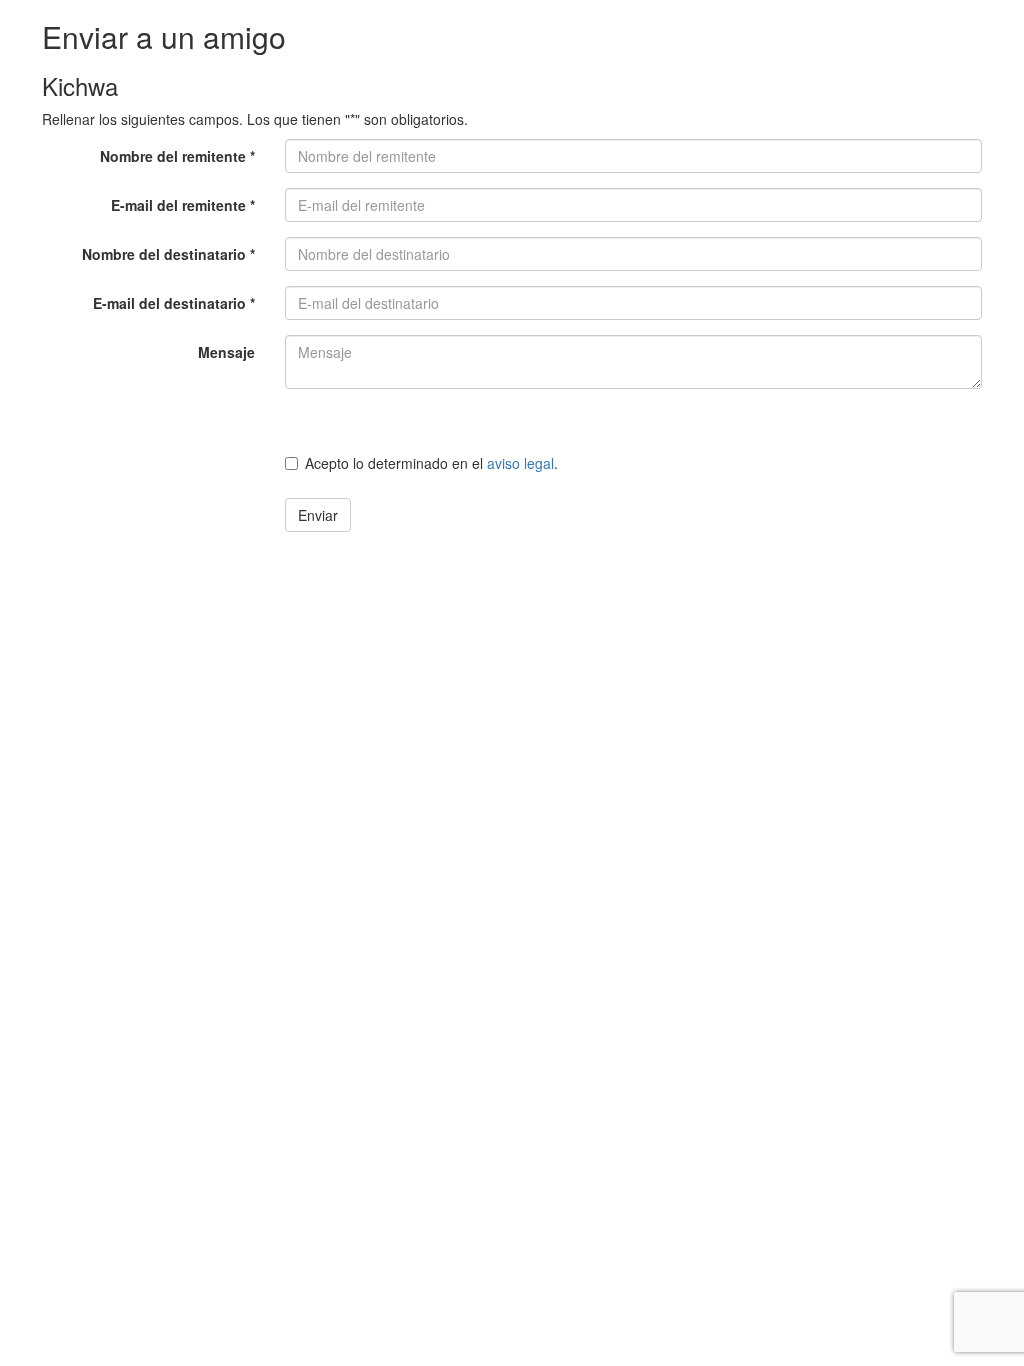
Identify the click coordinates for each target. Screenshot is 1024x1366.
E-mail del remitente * (183, 205)
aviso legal (520, 463)
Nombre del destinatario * (168, 254)
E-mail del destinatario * (174, 303)
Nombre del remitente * (177, 156)
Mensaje (226, 352)
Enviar (318, 515)
